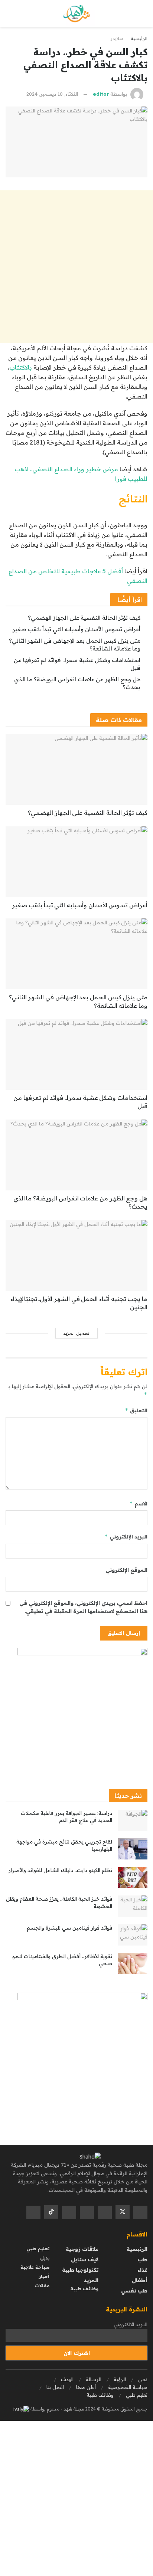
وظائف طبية (84, 2289)
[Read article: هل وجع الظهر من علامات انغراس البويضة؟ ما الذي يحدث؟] (76, 1155)
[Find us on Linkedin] (105, 2212)
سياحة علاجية (35, 2267)
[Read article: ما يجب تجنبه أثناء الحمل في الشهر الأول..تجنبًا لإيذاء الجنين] (76, 1256)
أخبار (44, 2276)
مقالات (42, 2286)
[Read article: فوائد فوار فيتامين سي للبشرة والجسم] (133, 1935)
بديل (45, 2258)
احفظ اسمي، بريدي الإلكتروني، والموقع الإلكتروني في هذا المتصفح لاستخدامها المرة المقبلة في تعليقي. (83, 1607)
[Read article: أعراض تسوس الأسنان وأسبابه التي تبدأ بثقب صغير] (76, 862)
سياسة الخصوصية (128, 2387)
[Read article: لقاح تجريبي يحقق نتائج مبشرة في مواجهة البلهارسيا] (133, 1849)
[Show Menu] (141, 14)
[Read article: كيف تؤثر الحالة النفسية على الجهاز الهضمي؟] (76, 769)
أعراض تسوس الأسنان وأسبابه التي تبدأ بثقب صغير (76, 629)
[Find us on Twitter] (123, 2212)
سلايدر (117, 38)
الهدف (67, 2379)
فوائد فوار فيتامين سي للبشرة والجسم (69, 1928)
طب (142, 2259)
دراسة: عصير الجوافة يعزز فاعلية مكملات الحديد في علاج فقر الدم (66, 1817)
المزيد (91, 2280)
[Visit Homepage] (77, 14)
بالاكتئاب (21, 367)
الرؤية (120, 2379)
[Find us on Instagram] (87, 2212)
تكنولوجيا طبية (80, 2270)
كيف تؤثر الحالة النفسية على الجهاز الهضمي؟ (84, 618)
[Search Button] (12, 14)
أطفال (140, 2280)
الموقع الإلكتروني (126, 1570)
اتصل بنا (55, 2387)
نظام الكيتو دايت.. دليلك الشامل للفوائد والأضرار (60, 1870)
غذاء (142, 2270)
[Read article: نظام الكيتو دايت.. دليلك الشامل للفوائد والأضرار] (133, 1877)
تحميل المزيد (76, 1333)
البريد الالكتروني (131, 2324)
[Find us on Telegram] (33, 2212)
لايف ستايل (85, 2259)
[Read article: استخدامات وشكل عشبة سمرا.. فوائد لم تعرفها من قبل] (76, 1054)
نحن (143, 2379)
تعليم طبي (38, 2249)
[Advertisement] (76, 267)
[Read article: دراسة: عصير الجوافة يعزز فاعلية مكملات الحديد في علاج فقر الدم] (133, 1820)
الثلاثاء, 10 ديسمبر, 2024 (52, 94)
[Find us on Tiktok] (51, 2212)
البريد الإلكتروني (126, 1536)
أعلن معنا (86, 2387)
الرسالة (94, 2379)
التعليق (136, 1410)
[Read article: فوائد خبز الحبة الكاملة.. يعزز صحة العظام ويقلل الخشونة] (133, 1906)
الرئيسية (139, 38)
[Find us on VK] (69, 2212)
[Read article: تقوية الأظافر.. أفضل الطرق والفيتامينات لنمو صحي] (133, 1964)
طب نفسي (134, 2291)
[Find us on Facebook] (140, 2212)
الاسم (138, 1503)
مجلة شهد (73, 2409)
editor (101, 94)
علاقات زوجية (82, 2249)
